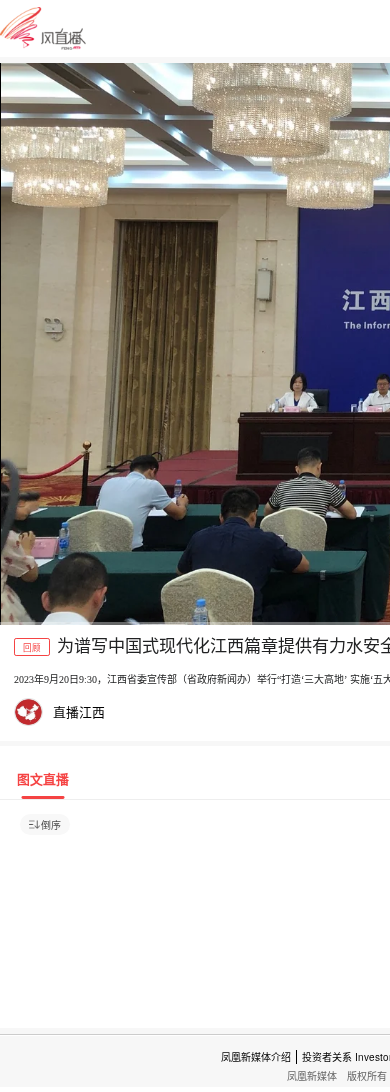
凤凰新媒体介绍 (256, 1057)
